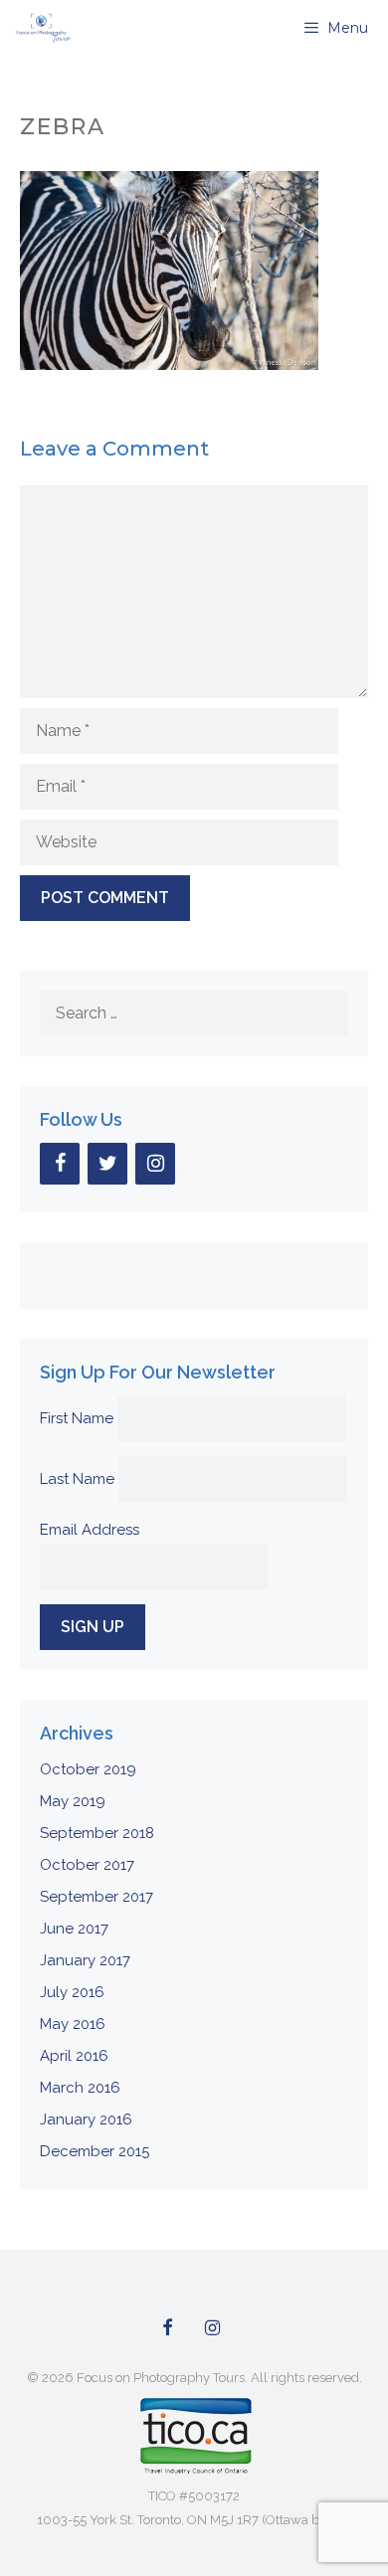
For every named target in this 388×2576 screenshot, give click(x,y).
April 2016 (74, 2056)
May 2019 (73, 1801)
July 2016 (72, 1992)
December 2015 (95, 2151)
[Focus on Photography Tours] (41, 28)
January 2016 (86, 2119)
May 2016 (73, 2024)
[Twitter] (107, 1164)
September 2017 (97, 1897)
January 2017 (85, 1960)
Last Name (77, 1479)
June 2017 (74, 1929)
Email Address (90, 1530)
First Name (77, 1418)
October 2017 (87, 1865)
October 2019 (88, 1769)
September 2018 (97, 1833)
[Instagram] (155, 1164)
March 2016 (80, 2088)
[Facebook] (60, 1164)
